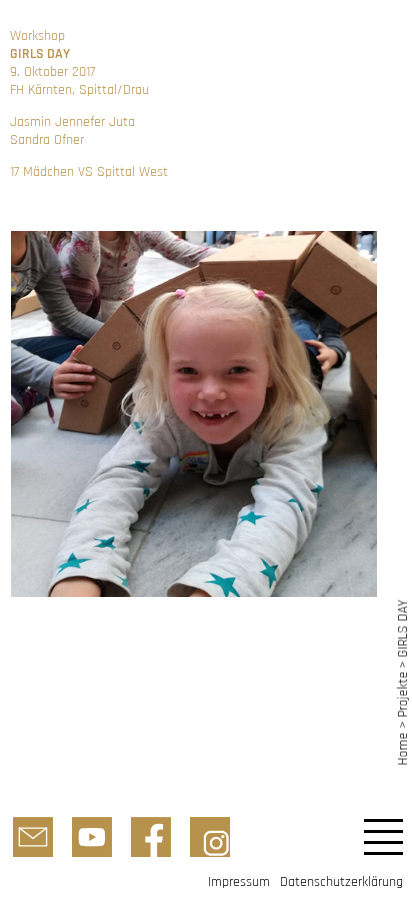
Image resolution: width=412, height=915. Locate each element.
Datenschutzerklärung (341, 882)
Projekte (403, 695)
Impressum (239, 882)
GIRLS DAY (403, 628)
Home (403, 748)
